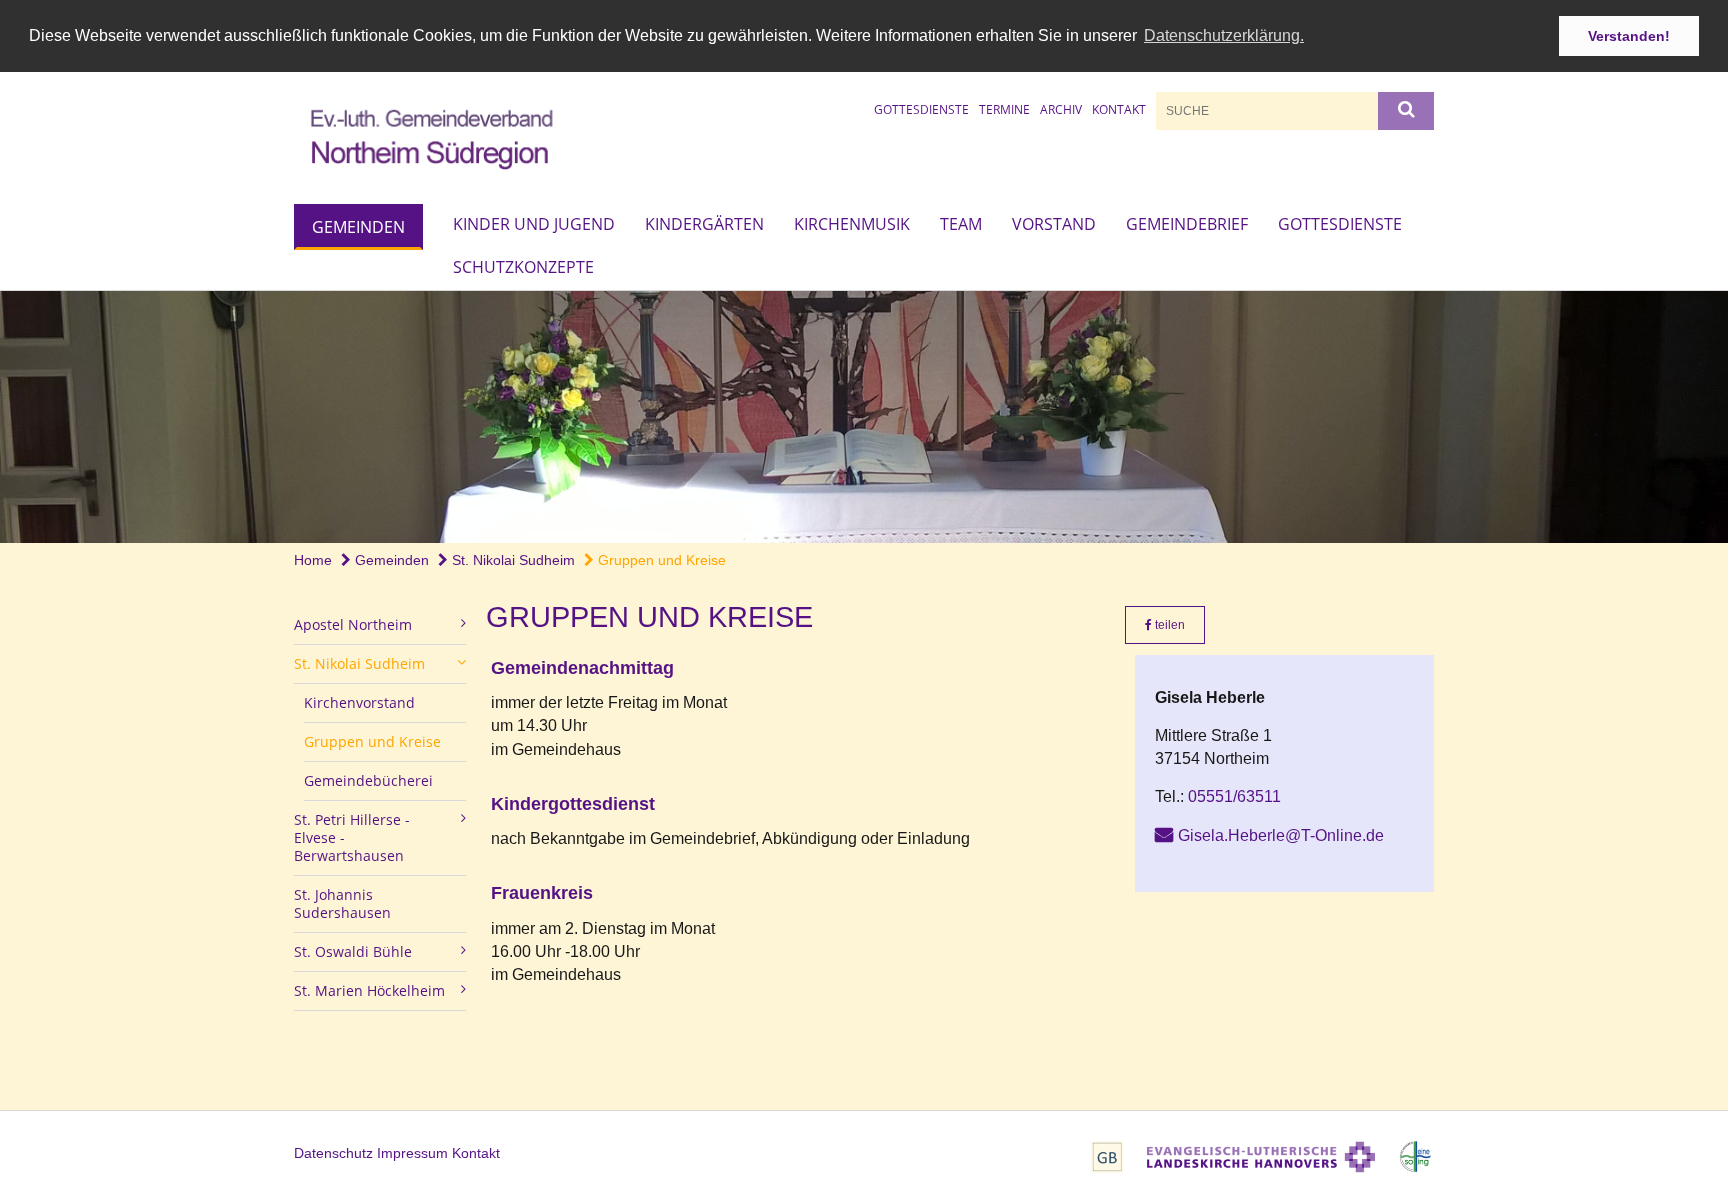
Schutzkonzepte (523, 267)
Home (313, 560)
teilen (1168, 625)
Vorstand (1054, 224)
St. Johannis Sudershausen (342, 903)
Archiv (1061, 109)
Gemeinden (358, 227)
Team (961, 224)
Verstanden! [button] (1629, 36)
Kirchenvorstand (359, 702)
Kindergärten (704, 224)
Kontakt (1119, 109)
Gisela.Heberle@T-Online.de (1281, 835)
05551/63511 (1234, 796)
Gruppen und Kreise (660, 560)
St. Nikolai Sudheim (511, 560)
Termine (1004, 109)
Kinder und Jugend (534, 224)
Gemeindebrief (1187, 224)
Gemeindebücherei (368, 780)
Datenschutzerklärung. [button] (1224, 35)
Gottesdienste (921, 109)
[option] (864, 417)
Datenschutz (333, 1153)
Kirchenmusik (852, 224)
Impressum (412, 1153)
